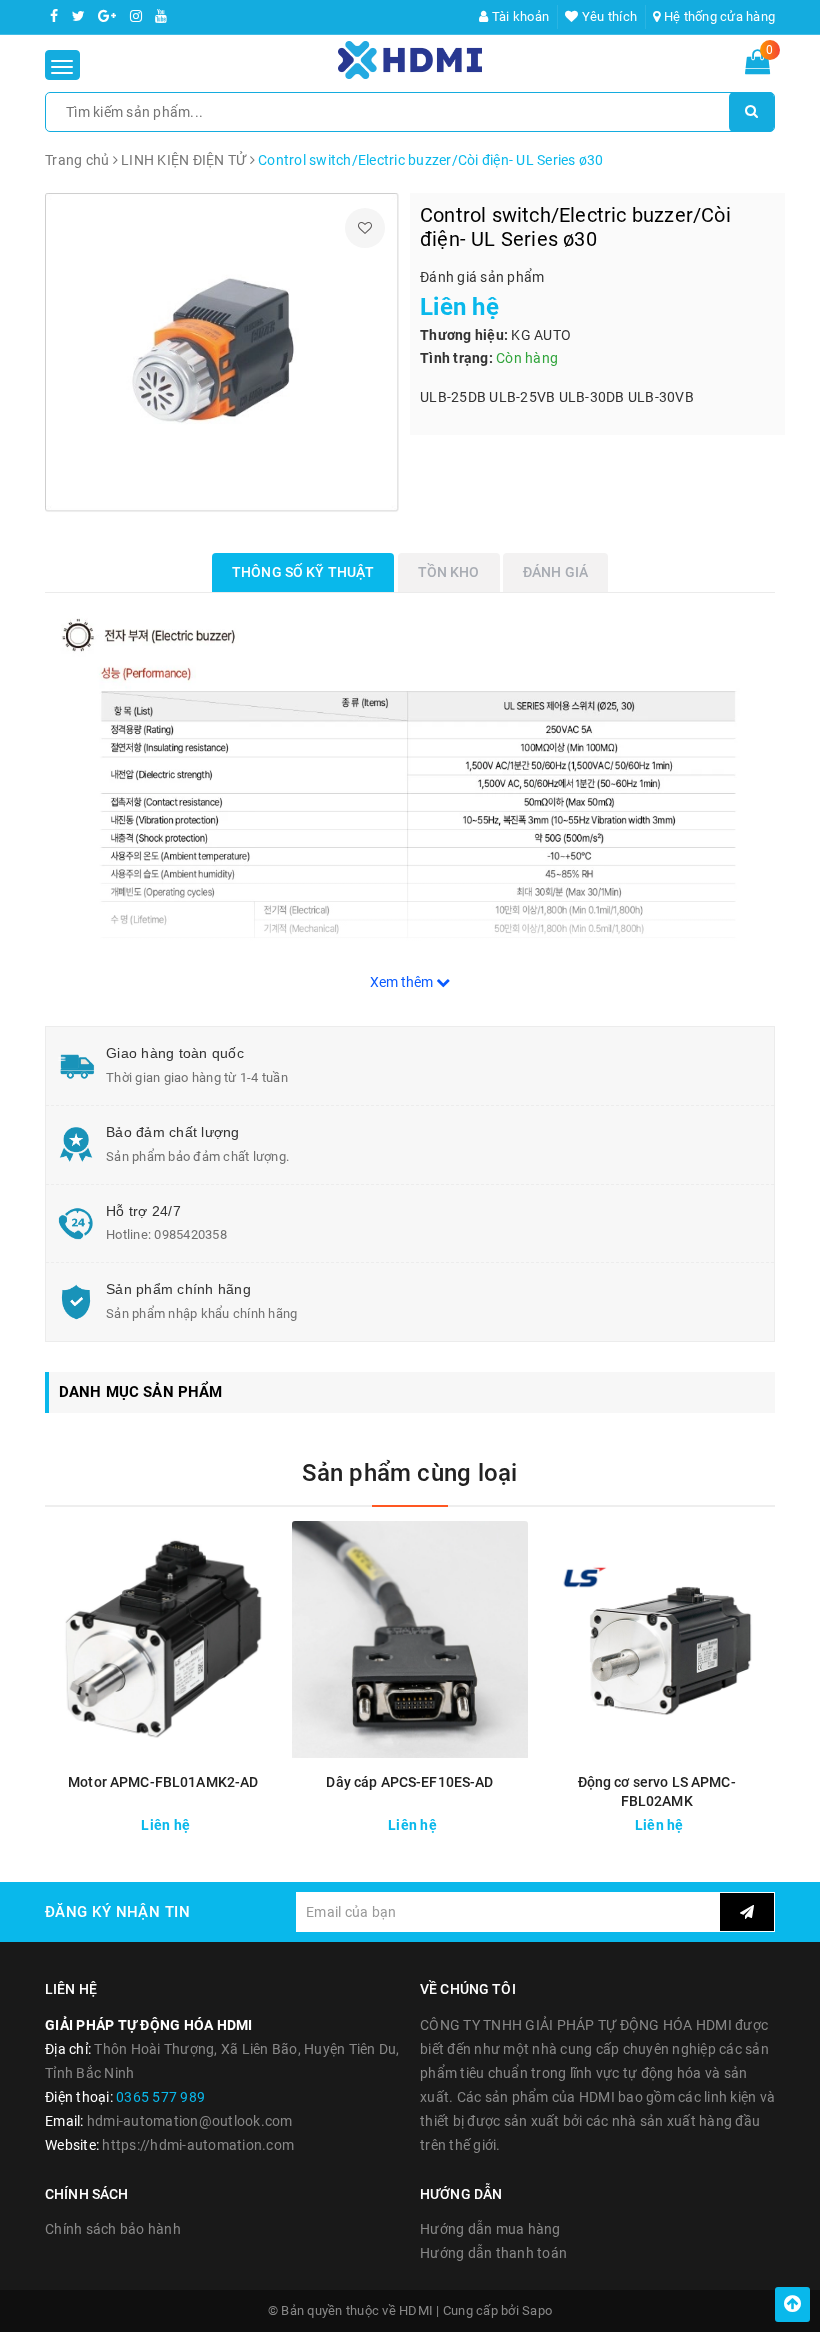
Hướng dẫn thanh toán (493, 2253)
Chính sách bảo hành (113, 2229)
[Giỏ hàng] (757, 66)
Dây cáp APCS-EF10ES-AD (409, 1782)
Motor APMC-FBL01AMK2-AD (163, 1782)
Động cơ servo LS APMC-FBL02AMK (657, 1791)
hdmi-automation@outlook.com (190, 2121)
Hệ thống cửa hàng (718, 16)
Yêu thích (608, 16)
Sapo (537, 2310)
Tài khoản (519, 16)
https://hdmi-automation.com (198, 2145)
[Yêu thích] (365, 228)
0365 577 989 (160, 2097)
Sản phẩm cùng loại (409, 1473)
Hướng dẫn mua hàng (490, 2229)
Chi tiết (216, 1820)
